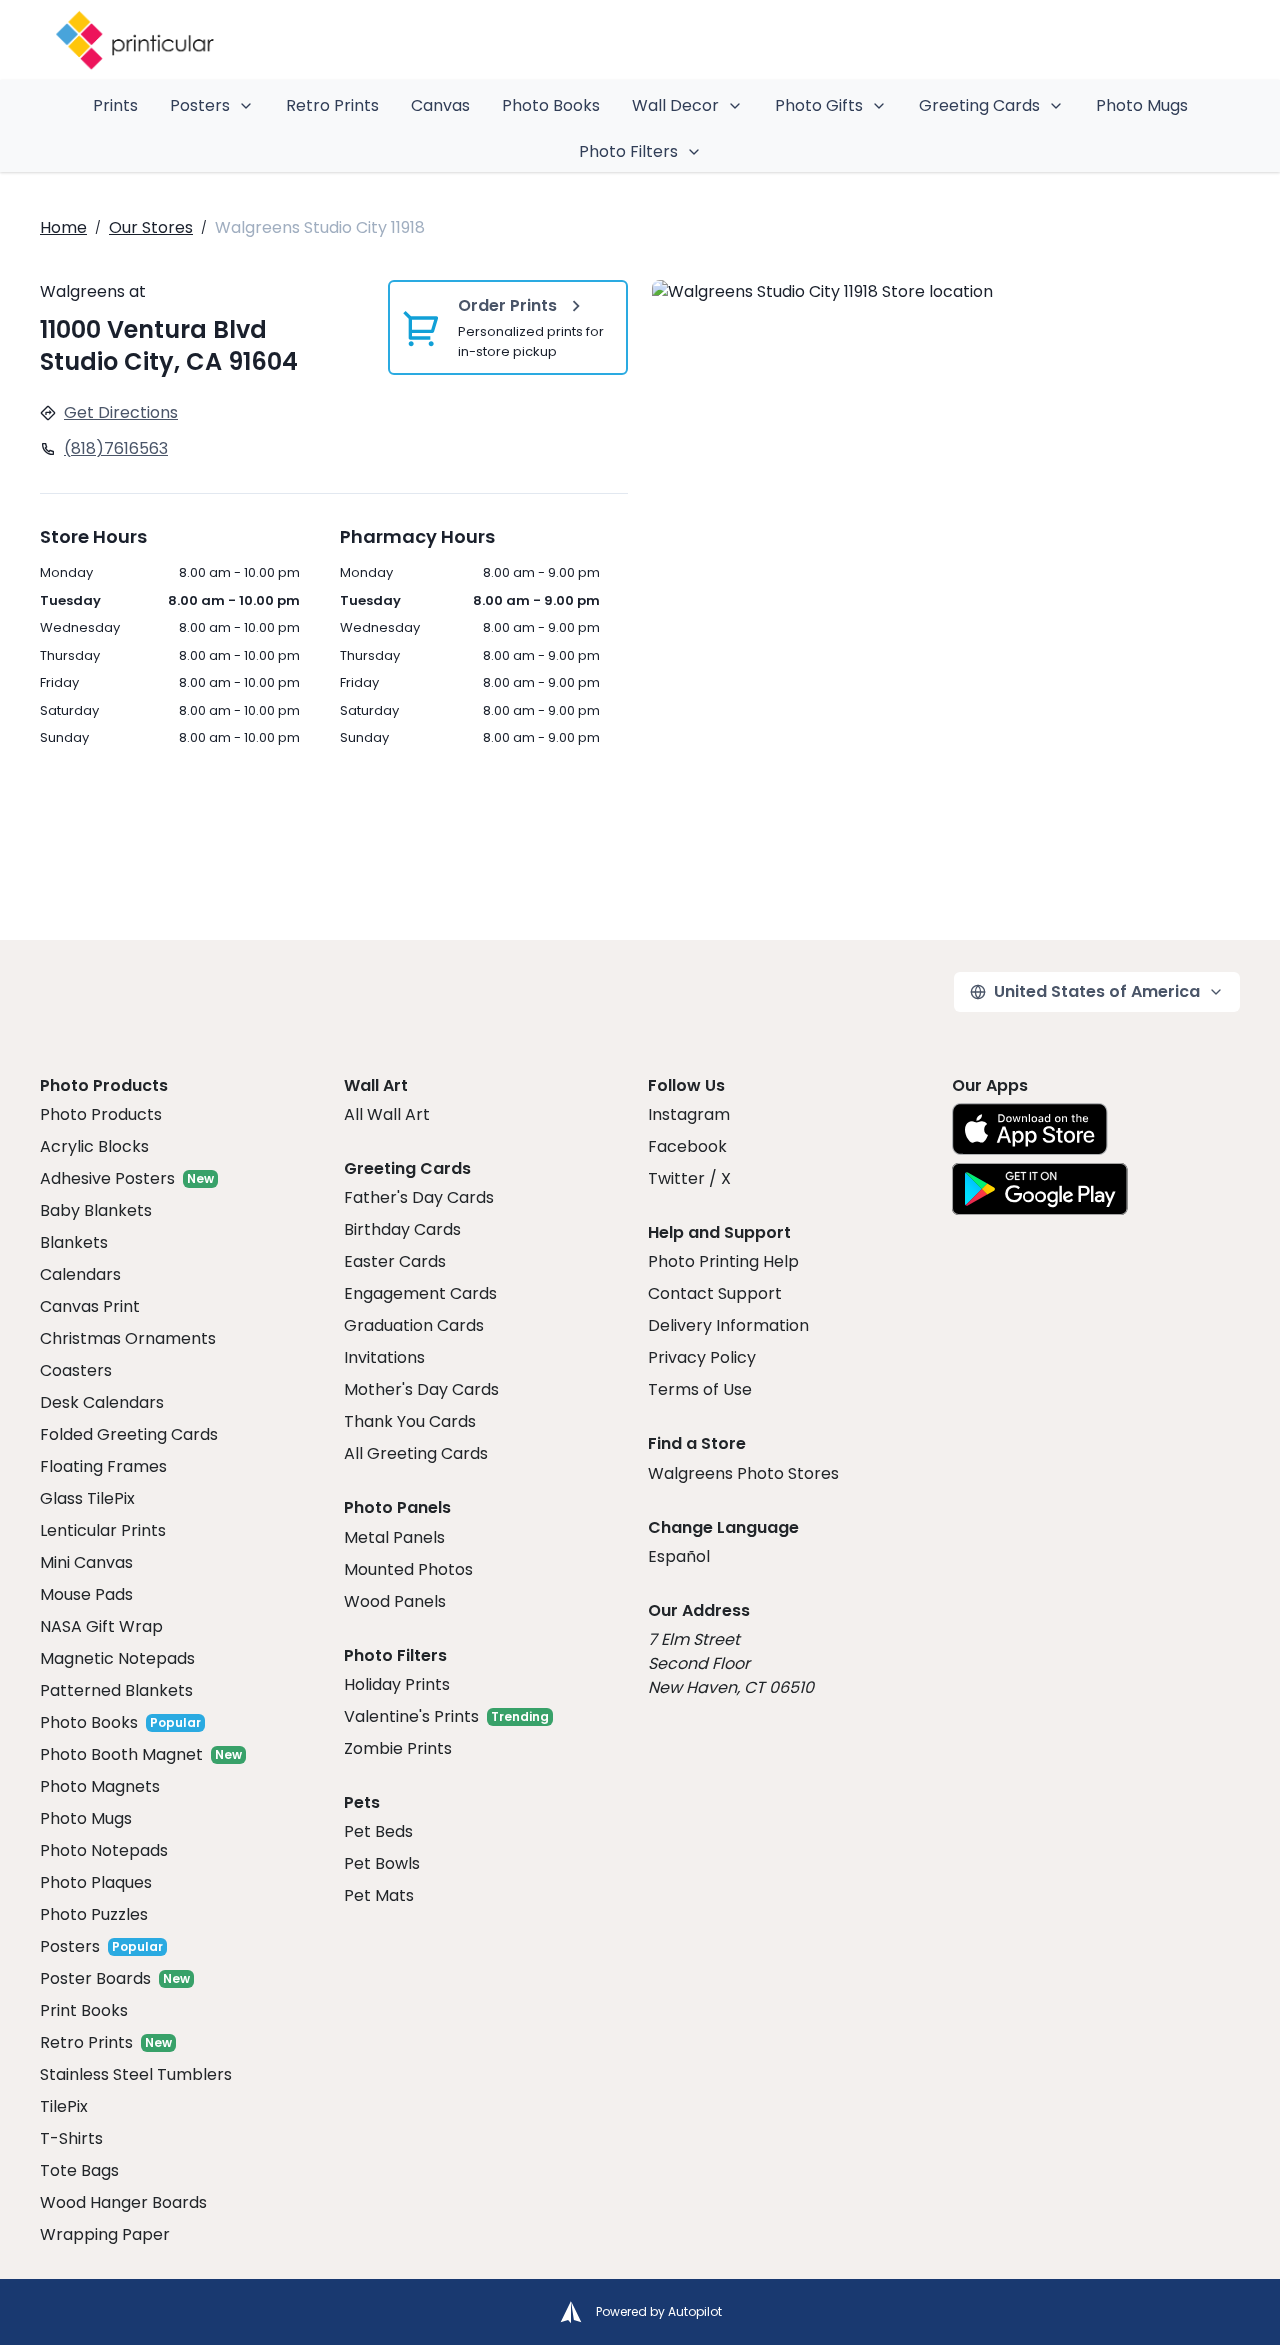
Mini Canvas (86, 1562)
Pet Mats (379, 1895)
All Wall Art (387, 1114)
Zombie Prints (398, 1748)
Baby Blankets (96, 1210)
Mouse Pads (86, 1594)
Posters (200, 105)
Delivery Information (728, 1325)
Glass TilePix (87, 1498)
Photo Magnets (100, 1786)
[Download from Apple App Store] (1030, 1129)
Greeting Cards (979, 105)
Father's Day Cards (419, 1197)
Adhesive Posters (107, 1178)
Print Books (84, 2010)
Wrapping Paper (105, 2234)
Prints (115, 105)
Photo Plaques (96, 1882)
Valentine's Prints (411, 1716)
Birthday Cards (402, 1229)
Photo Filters (628, 151)
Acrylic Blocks (94, 1146)
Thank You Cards (410, 1421)
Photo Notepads (104, 1850)
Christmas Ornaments (128, 1338)
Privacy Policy (702, 1357)
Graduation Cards (414, 1325)
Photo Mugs (1142, 105)
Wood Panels (395, 1601)
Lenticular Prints (103, 1530)
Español (679, 1556)
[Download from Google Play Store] (1040, 1189)
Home (63, 227)
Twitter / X (689, 1178)
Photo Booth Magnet (121, 1754)
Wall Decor (675, 105)
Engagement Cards (420, 1293)
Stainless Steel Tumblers (136, 2074)
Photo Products (101, 1114)
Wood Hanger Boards (123, 2202)
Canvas (440, 105)
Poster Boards (95, 1978)
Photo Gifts (819, 105)
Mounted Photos (408, 1569)
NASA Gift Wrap (101, 1626)
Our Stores (151, 227)
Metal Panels (394, 1537)
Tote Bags (79, 2170)
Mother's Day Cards (421, 1389)
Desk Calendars (102, 1402)
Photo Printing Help (723, 1261)
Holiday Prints (397, 1684)
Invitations (384, 1357)
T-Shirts (71, 2138)
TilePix (64, 2106)
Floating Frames (103, 1466)
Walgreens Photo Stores (743, 1473)
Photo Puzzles (94, 1914)
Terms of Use (700, 1389)
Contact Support (715, 1293)
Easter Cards (395, 1261)
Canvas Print (90, 1306)
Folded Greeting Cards (129, 1434)
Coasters (76, 1370)
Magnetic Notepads (117, 1658)
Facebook (687, 1146)
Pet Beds (378, 1831)
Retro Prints (332, 105)
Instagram (689, 1114)
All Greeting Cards (416, 1453)
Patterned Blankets (116, 1690)
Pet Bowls (382, 1863)
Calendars (80, 1274)
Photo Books (551, 105)
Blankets (74, 1242)
